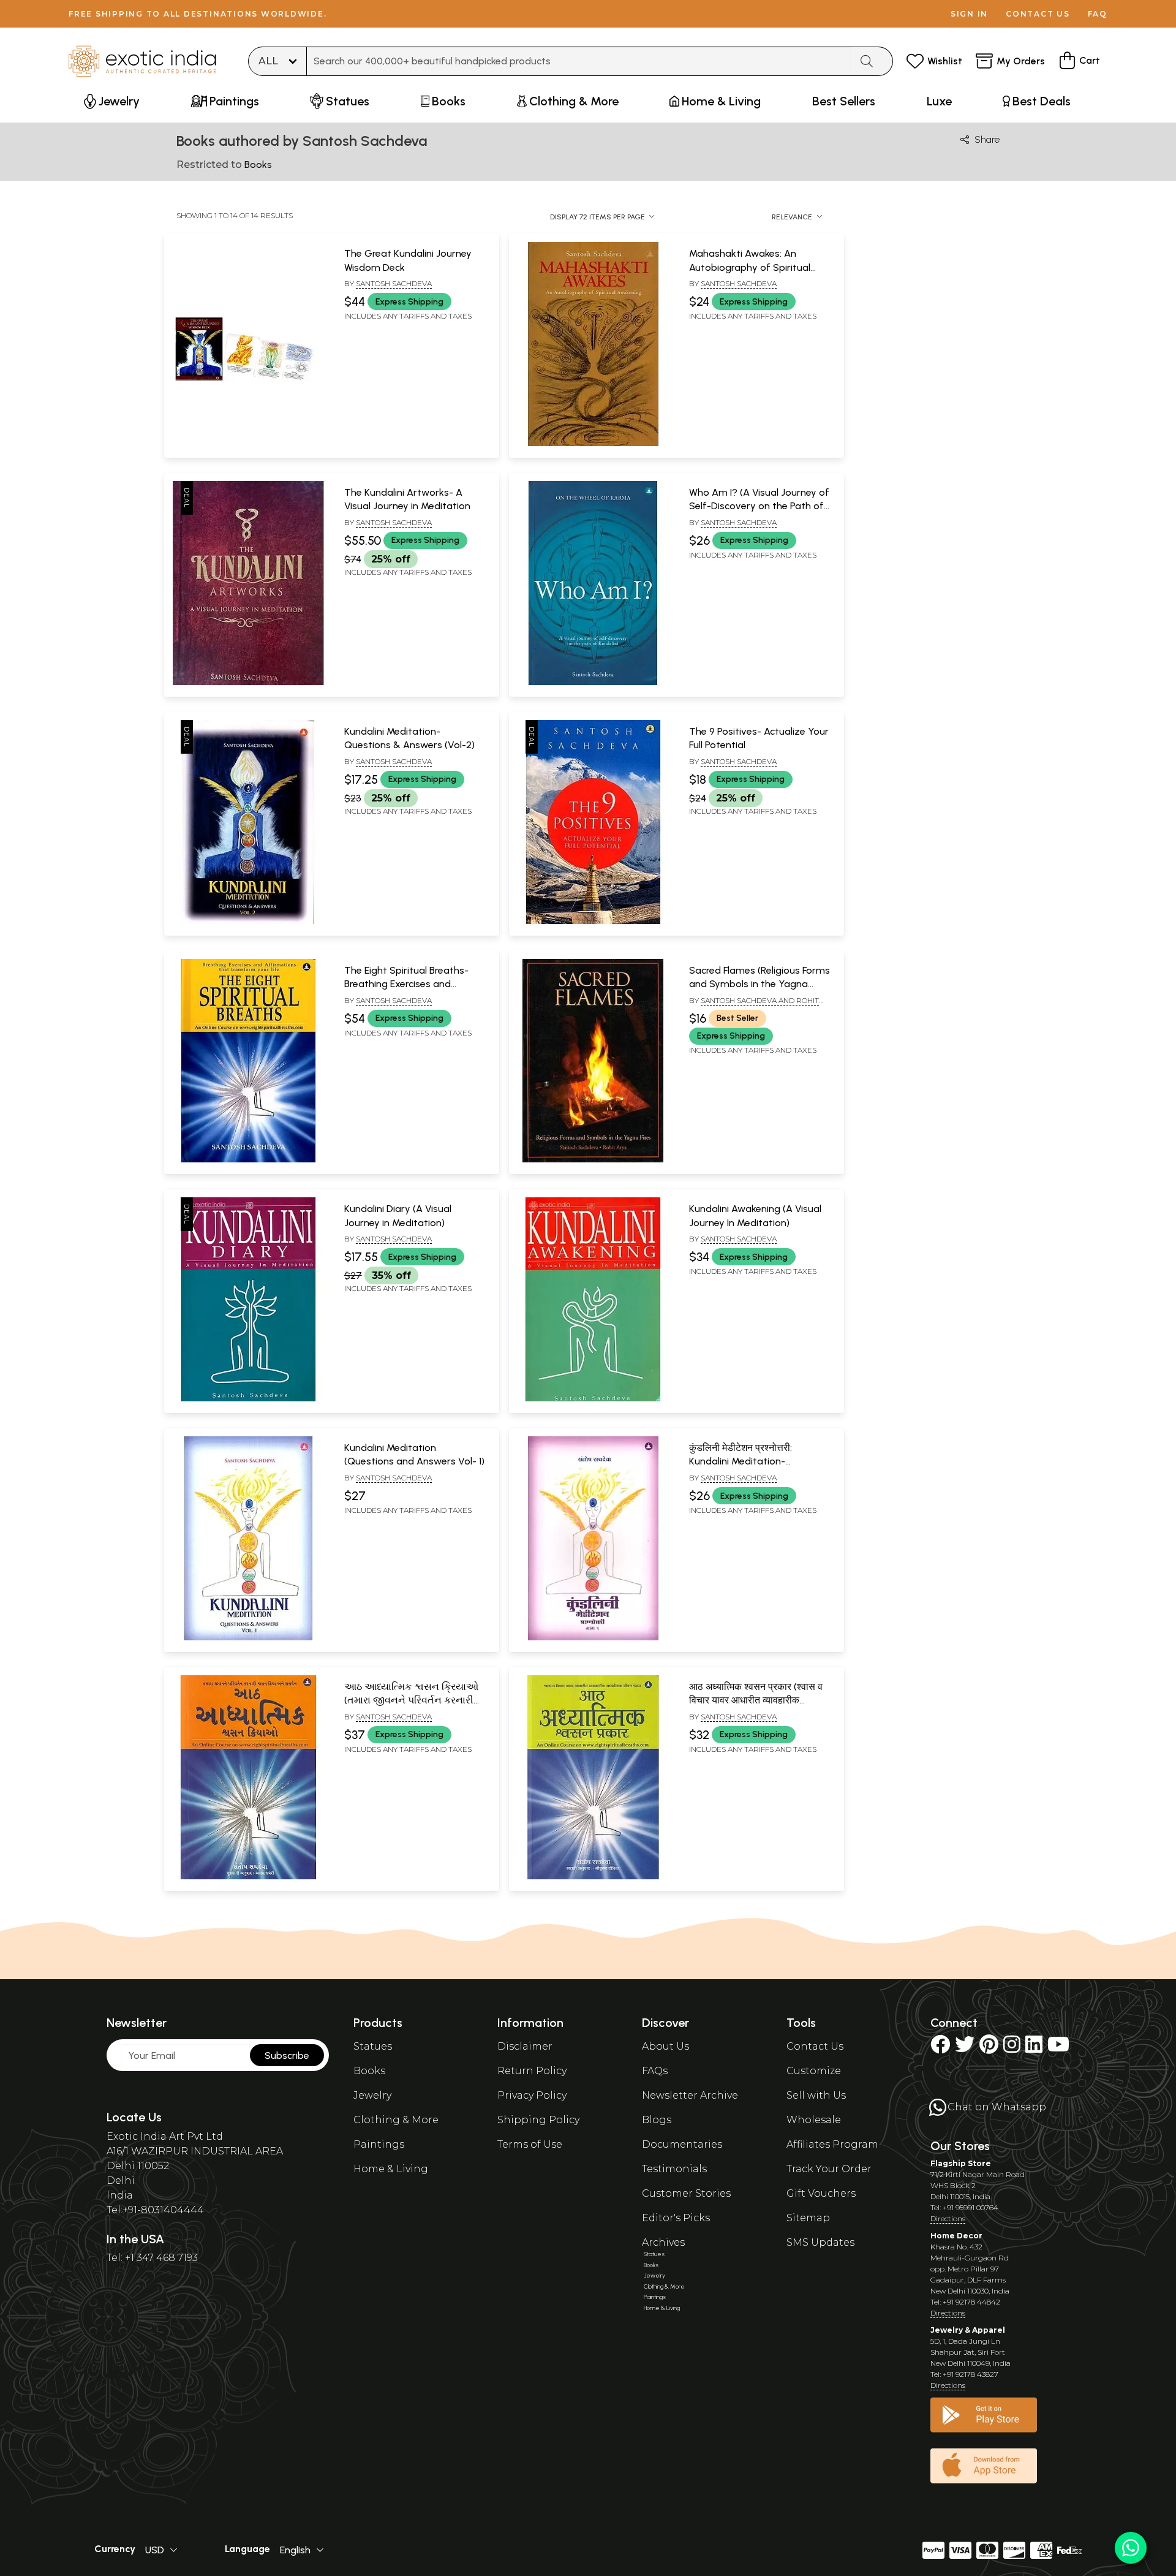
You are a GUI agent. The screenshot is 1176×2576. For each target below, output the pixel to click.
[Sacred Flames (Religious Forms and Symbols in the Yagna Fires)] (593, 1160)
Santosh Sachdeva (394, 283)
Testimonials (674, 2169)
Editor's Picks (676, 2218)
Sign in (969, 14)
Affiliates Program (832, 2144)
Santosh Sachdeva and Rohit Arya (754, 1006)
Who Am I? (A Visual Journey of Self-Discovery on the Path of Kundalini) (759, 506)
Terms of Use (530, 2144)
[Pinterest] (989, 2048)
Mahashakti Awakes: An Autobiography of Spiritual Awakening (750, 267)
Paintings (379, 2144)
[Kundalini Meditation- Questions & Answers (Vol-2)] (248, 922)
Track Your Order (829, 2169)
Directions (948, 2218)
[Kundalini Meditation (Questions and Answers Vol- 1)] (248, 1638)
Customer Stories (686, 2193)
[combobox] (579, 61)
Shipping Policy (538, 2120)
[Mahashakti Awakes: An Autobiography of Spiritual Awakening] (593, 444)
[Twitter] (965, 2048)
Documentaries (682, 2144)
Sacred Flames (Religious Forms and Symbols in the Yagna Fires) (759, 984)
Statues (373, 2046)
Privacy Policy (532, 2095)
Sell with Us (816, 2095)
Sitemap (808, 2218)
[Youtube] (1058, 2048)
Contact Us (815, 2046)
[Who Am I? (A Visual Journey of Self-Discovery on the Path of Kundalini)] (593, 683)
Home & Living (391, 2169)
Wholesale (814, 2120)
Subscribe (287, 2055)
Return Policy (532, 2071)
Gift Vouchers (821, 2193)
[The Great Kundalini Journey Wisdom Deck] (248, 444)
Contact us (1038, 14)
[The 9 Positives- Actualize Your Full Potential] (593, 922)
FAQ (1098, 14)
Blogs (657, 2120)
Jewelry (372, 2095)
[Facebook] (940, 2048)
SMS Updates (820, 2242)
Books (369, 2071)
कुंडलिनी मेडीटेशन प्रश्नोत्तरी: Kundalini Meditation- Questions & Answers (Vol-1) (753, 1461)
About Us (665, 2046)
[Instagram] (1012, 2048)
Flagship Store (961, 2163)
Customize (814, 2071)
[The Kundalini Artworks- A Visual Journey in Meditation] (248, 683)
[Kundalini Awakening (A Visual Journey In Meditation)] (593, 1399)
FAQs (655, 2071)
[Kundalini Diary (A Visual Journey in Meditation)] (248, 1399)
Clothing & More (396, 2120)
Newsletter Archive (690, 2095)
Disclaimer (525, 2046)
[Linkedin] (1034, 2048)
